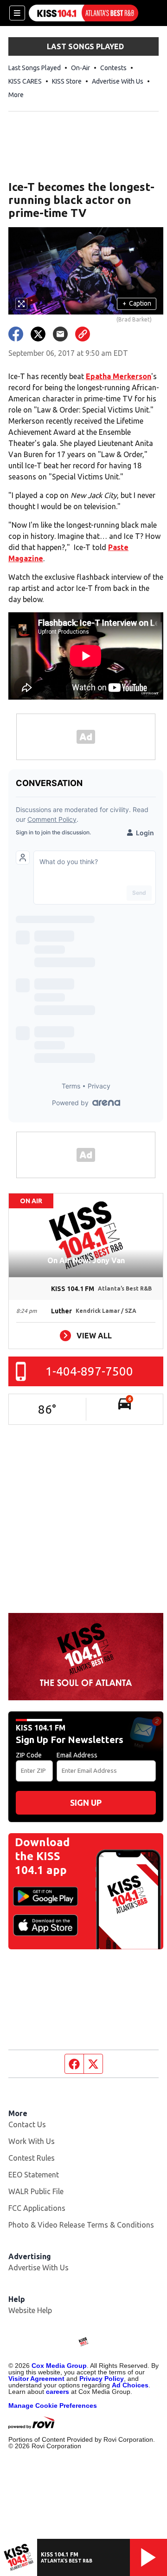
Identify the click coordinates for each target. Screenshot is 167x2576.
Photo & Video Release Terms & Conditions (81, 2225)
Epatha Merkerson (119, 376)
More (16, 95)
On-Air (80, 68)
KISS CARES (25, 81)
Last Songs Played (35, 68)
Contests (113, 68)
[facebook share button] (16, 334)
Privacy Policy (102, 2379)
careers (58, 2392)
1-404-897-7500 (89, 1371)
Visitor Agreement (36, 2379)
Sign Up (86, 1803)
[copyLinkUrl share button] (83, 334)
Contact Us (27, 2124)
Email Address (77, 1755)
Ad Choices (130, 2385)
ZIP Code (29, 1755)
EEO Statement (34, 2175)
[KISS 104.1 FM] (83, 13)
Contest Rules (32, 2158)
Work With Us (32, 2141)
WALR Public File (36, 2191)
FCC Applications (37, 2208)
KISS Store (67, 81)
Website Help (30, 2310)
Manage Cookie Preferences (53, 2406)
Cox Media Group (59, 2366)
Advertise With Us (118, 81)
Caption (137, 303)
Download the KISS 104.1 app (42, 1856)
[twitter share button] (38, 334)
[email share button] (60, 334)
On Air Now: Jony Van (86, 1260)
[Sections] (17, 13)
